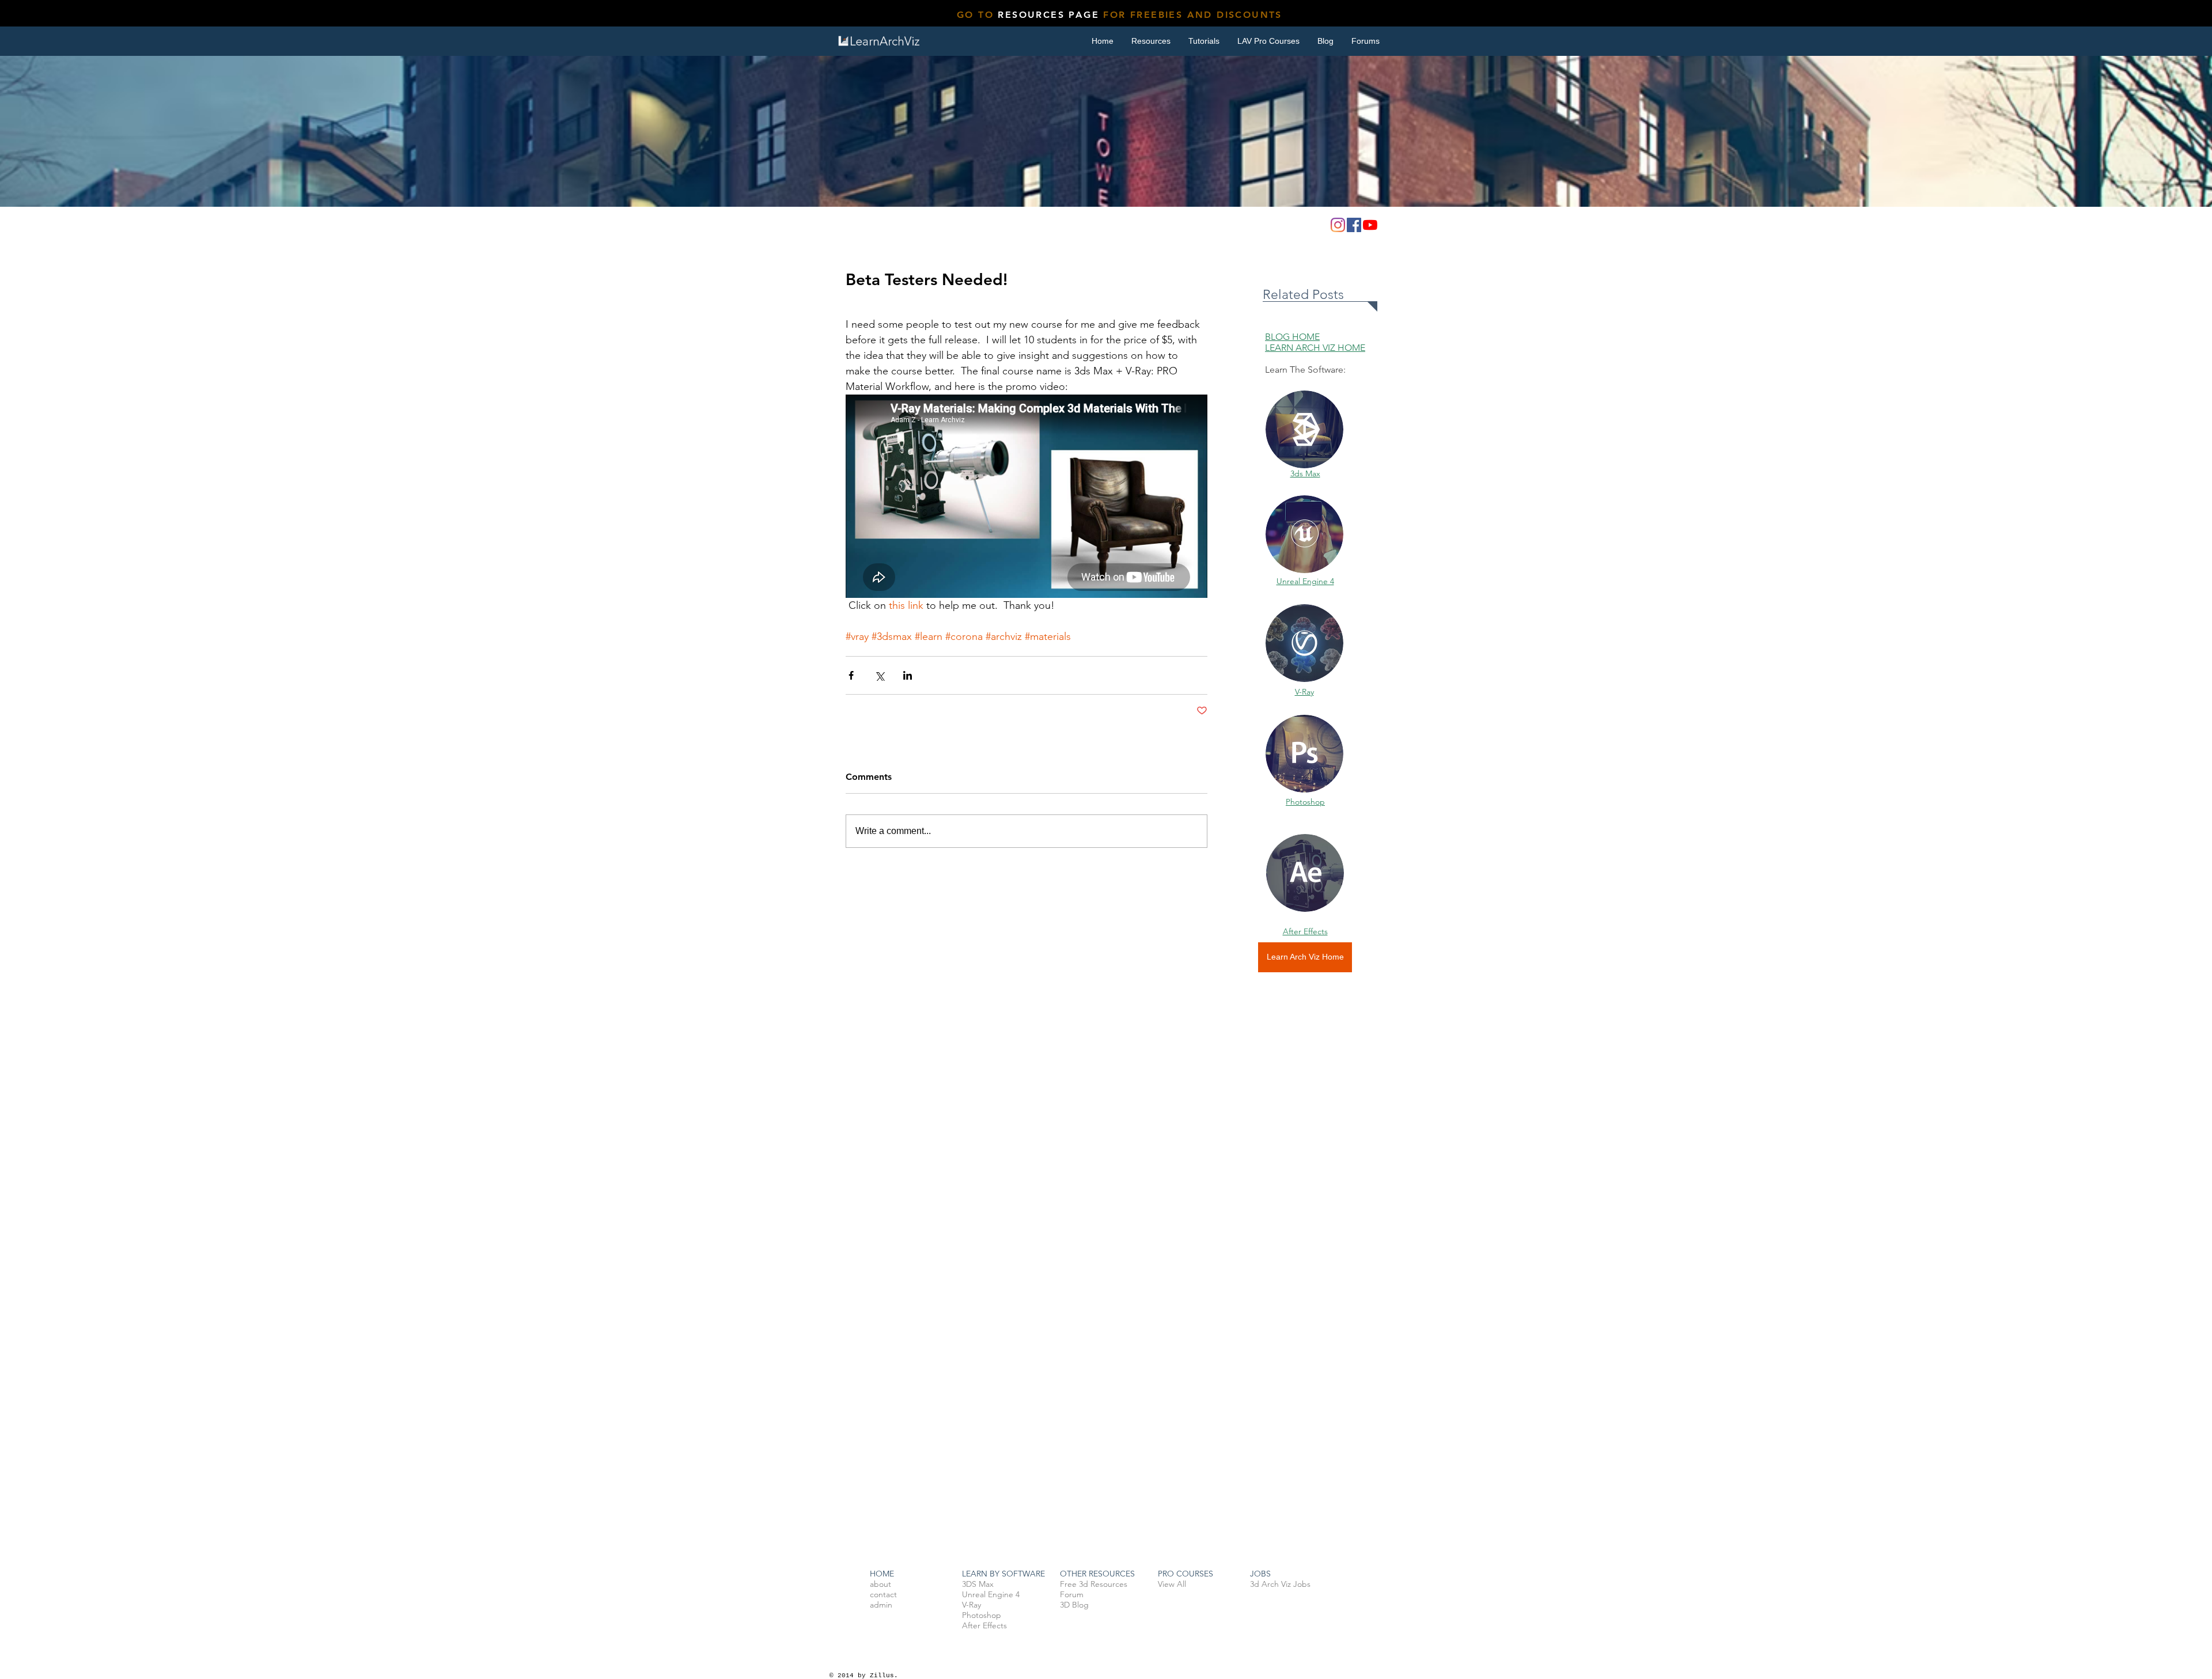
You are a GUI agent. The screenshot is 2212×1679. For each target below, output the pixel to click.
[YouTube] (1370, 225)
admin (881, 1605)
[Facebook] (1354, 225)
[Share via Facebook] (851, 675)
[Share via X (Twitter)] (879, 675)
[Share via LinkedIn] (908, 675)
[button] (1204, 41)
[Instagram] (1338, 225)
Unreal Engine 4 (1305, 581)
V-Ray (1304, 692)
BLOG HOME (1292, 337)
